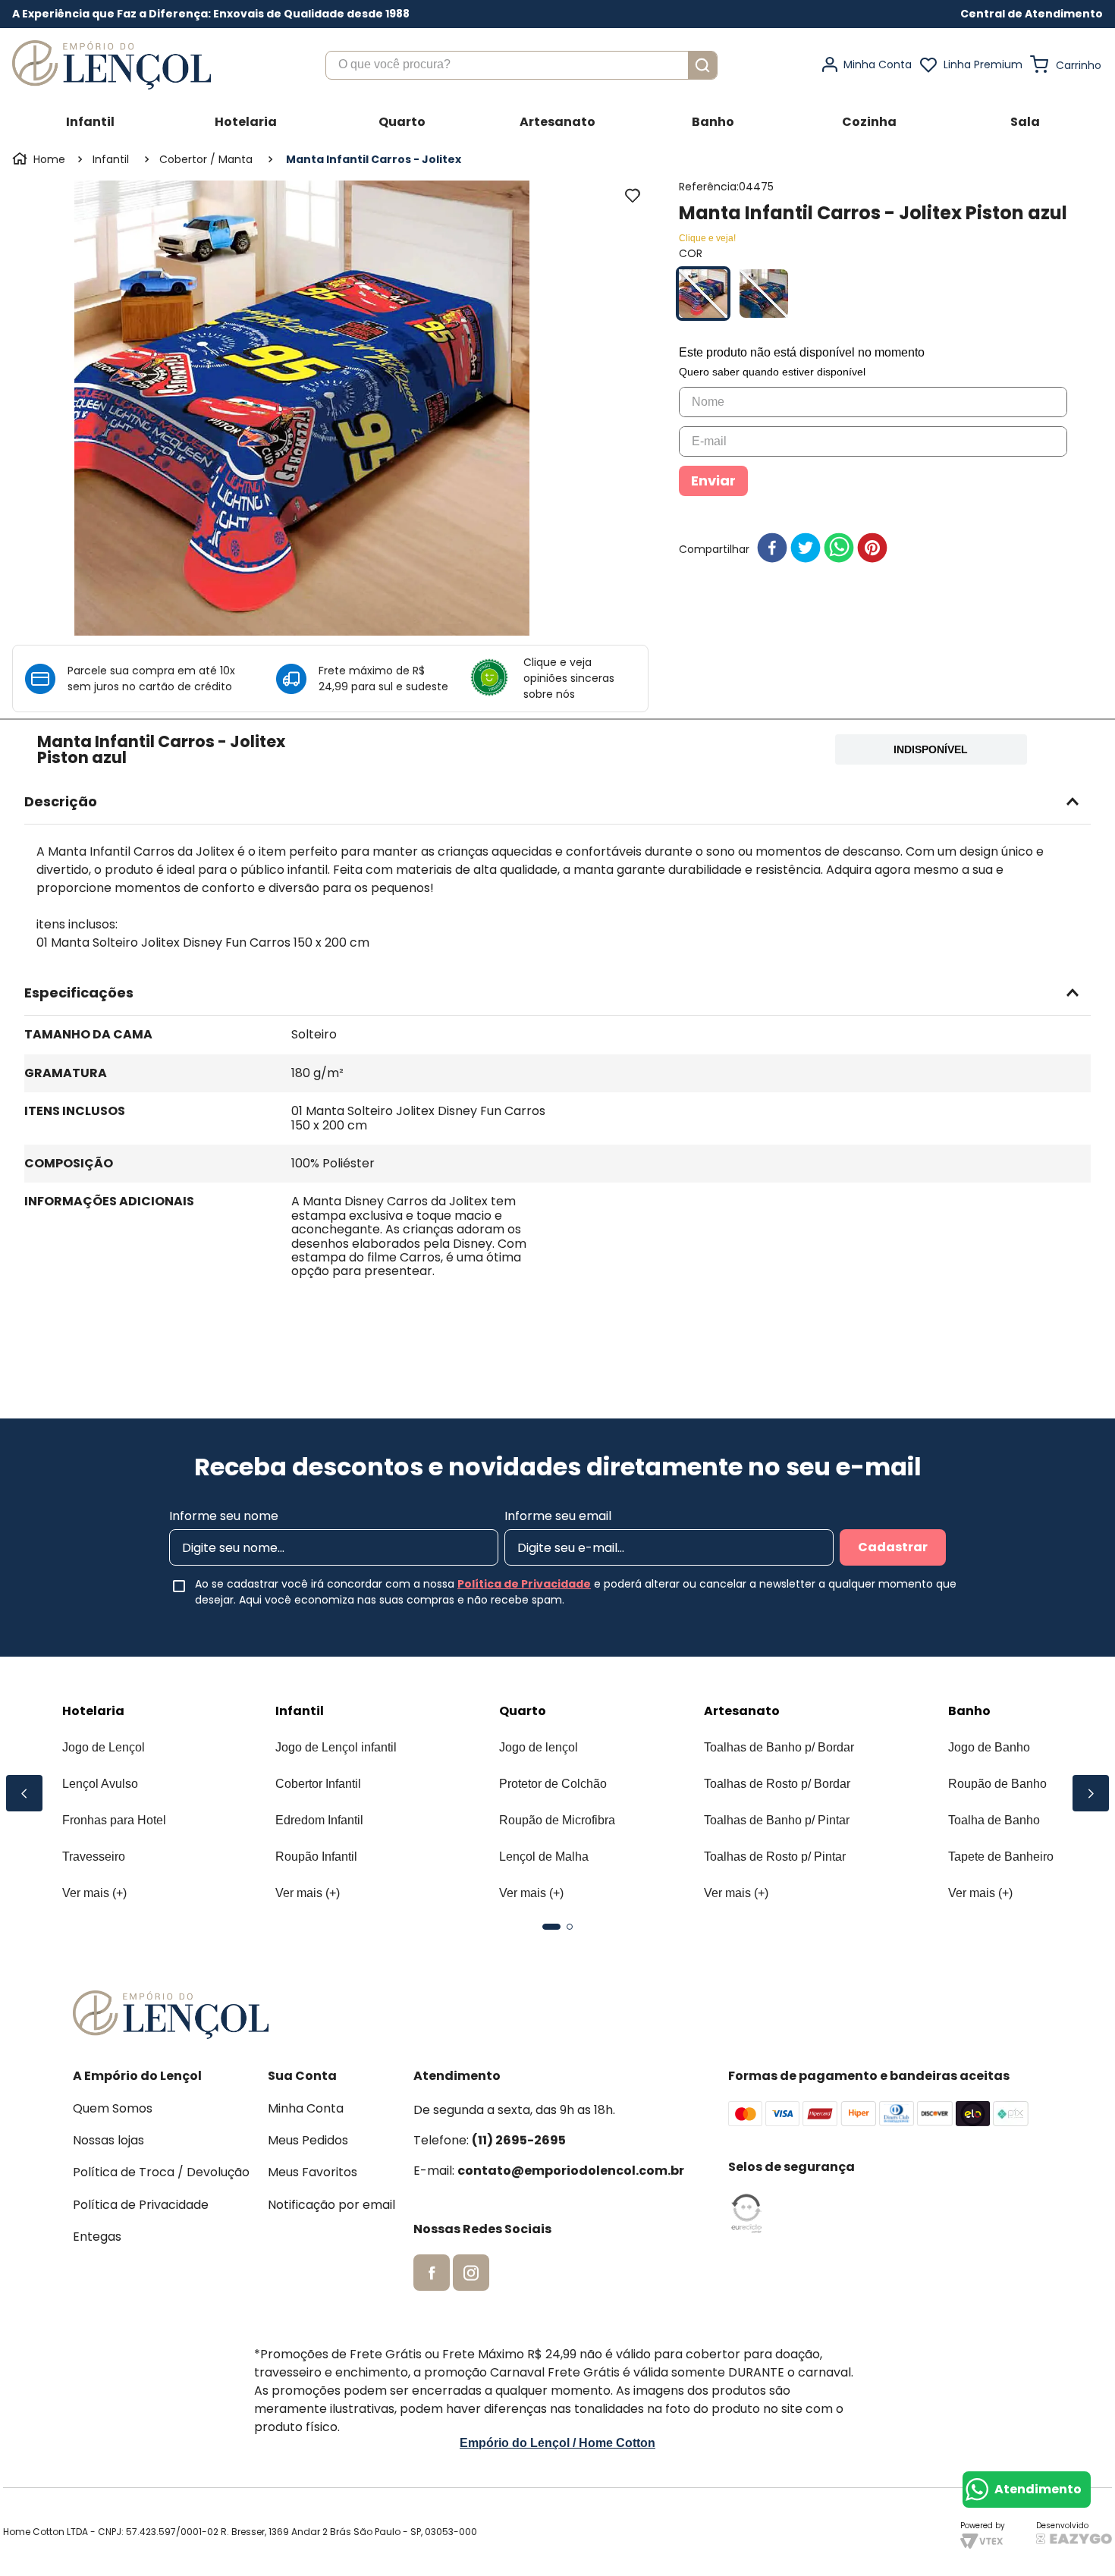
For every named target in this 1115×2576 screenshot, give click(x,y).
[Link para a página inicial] (40, 159)
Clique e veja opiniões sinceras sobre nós (569, 678)
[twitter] (806, 549)
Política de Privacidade (524, 1584)
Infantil (111, 159)
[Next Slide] (1091, 1793)
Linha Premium (983, 64)
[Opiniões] (495, 679)
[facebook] (772, 549)
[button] (1032, 14)
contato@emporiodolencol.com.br (571, 2171)
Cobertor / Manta (206, 159)
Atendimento (1038, 2489)
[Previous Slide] (24, 1793)
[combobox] (521, 65)
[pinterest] (872, 549)
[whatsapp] (839, 549)
